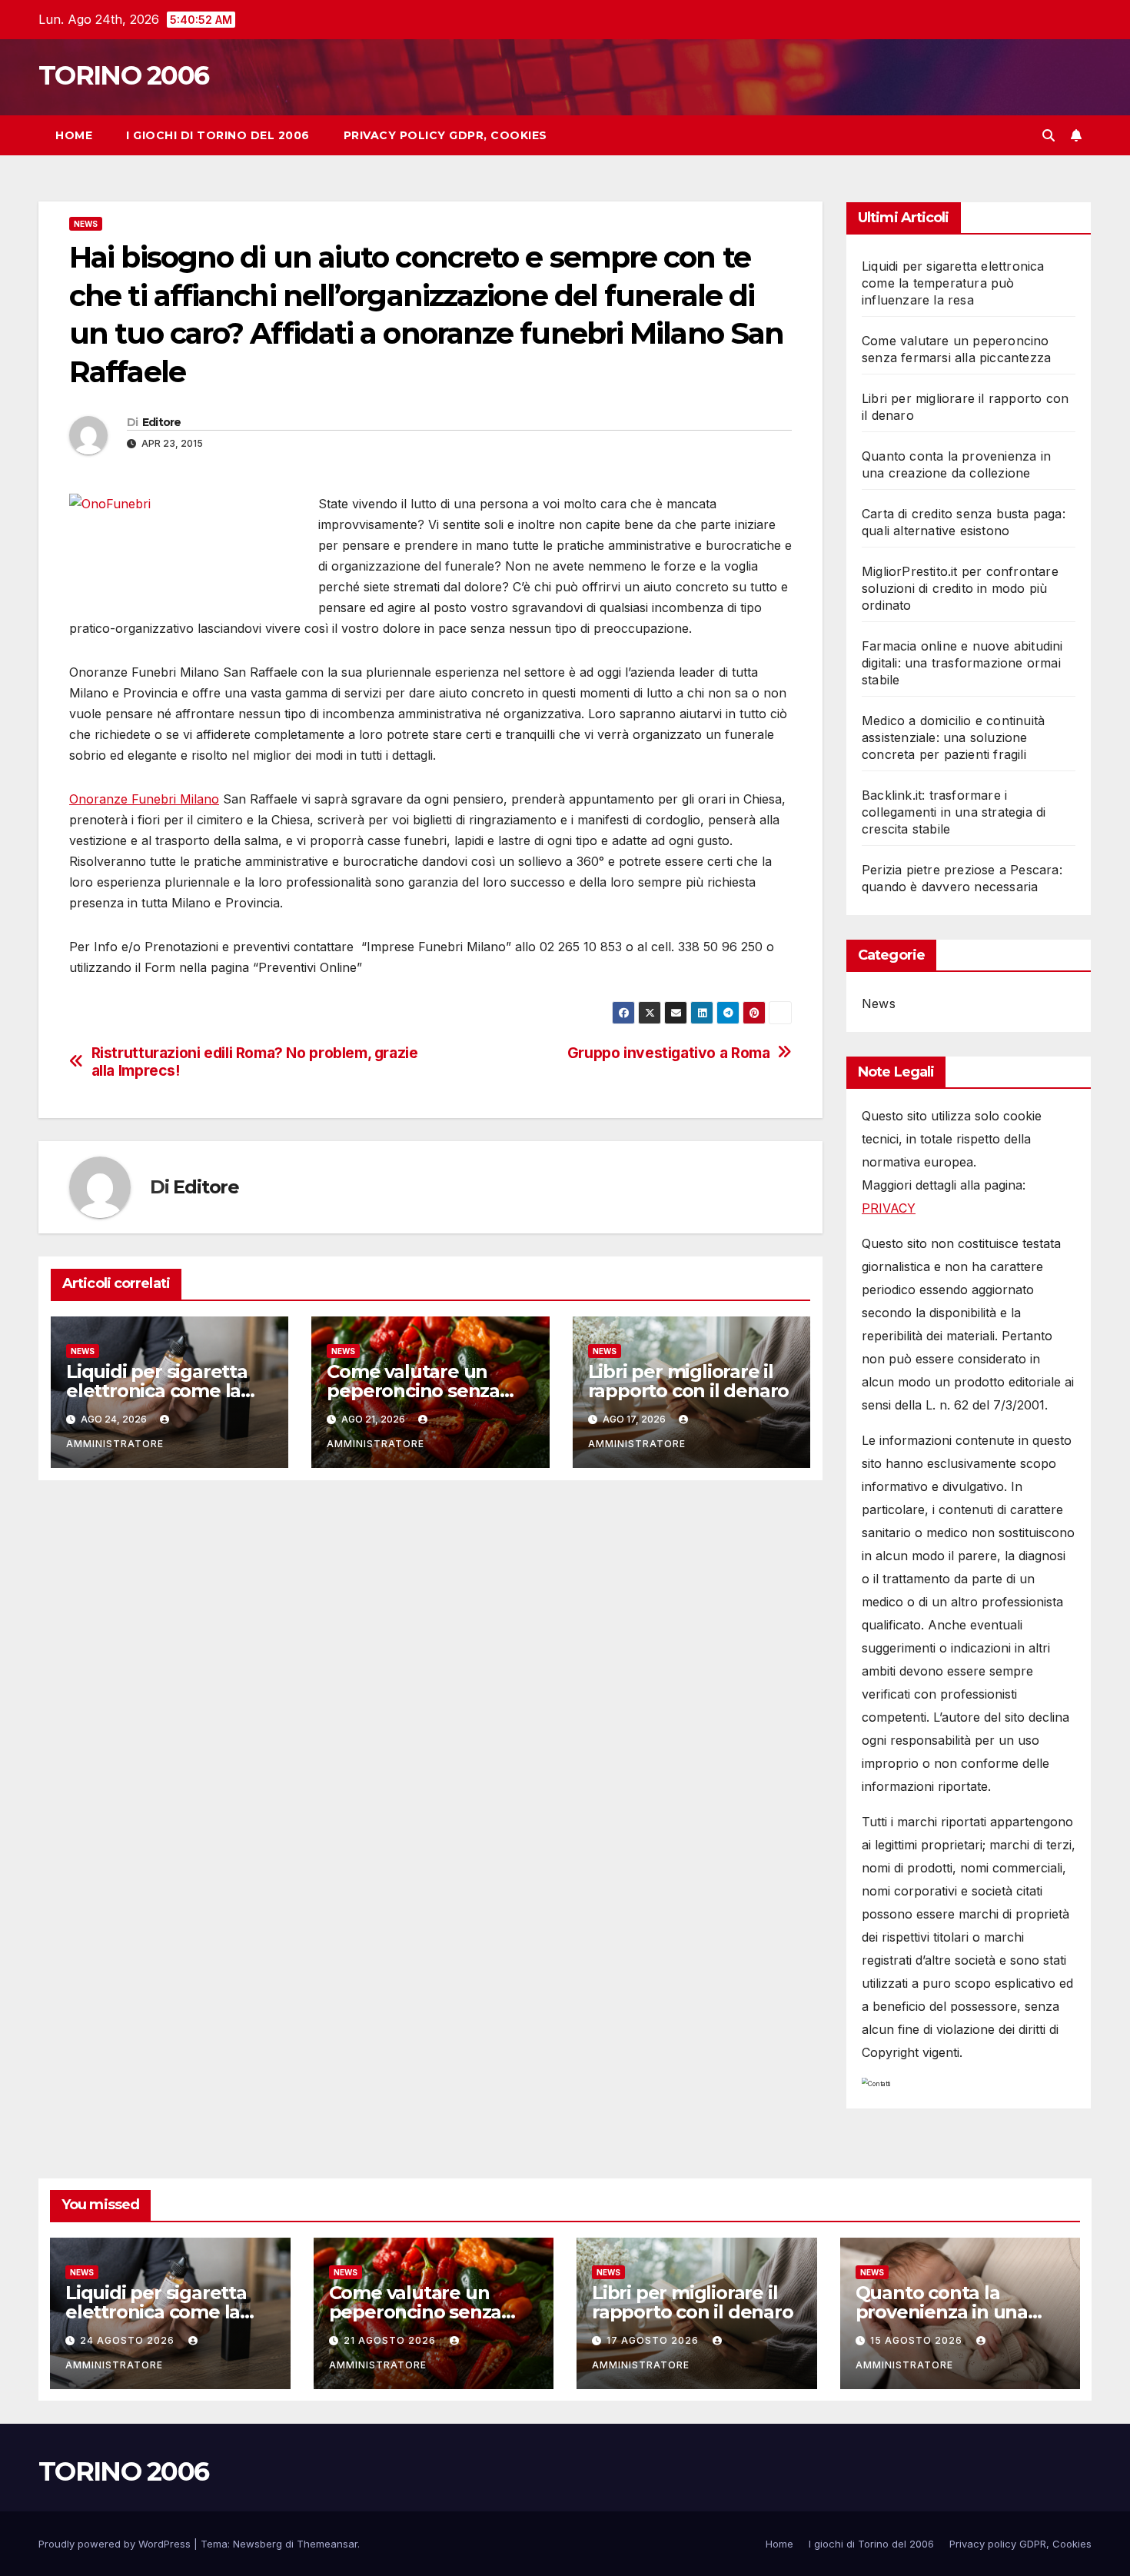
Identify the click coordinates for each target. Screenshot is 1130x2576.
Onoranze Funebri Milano (144, 799)
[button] (1049, 135)
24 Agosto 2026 (129, 2340)
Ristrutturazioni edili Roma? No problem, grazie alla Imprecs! (255, 1062)
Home (74, 135)
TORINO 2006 (123, 75)
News (86, 224)
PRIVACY (889, 1208)
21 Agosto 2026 (391, 2340)
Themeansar (327, 2544)
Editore (162, 422)
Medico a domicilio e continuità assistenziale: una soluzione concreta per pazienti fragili (953, 737)
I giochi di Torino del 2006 (218, 135)
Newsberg (258, 2544)
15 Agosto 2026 (918, 2340)
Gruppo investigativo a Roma (669, 1053)
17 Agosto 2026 (654, 2340)
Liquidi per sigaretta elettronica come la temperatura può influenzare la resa (953, 283)
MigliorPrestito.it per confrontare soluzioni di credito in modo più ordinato (960, 588)
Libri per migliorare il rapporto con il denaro (689, 1381)
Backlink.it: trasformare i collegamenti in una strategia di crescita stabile (954, 812)
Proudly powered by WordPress (116, 2544)
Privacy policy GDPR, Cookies (445, 135)
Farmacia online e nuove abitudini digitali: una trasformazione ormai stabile (962, 663)
